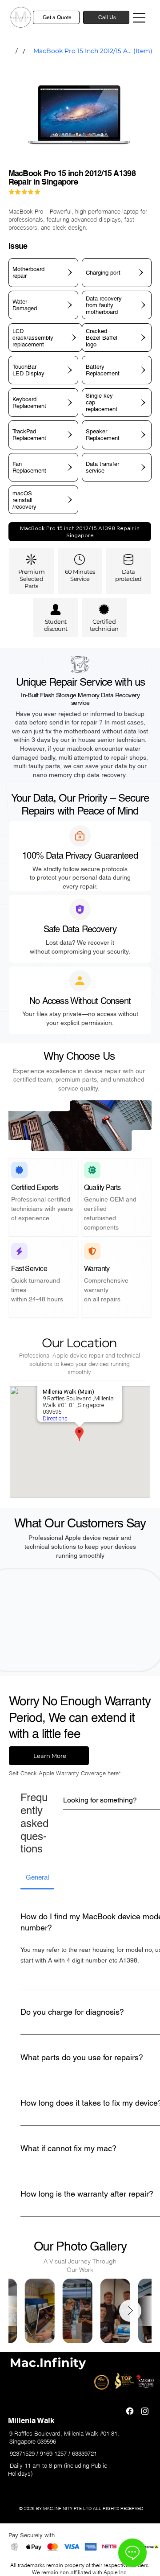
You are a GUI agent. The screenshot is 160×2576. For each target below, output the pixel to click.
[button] (80, 532)
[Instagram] (145, 2411)
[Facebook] (130, 2411)
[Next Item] (130, 2311)
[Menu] (140, 18)
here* (114, 1773)
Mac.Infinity (48, 2363)
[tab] (37, 1878)
